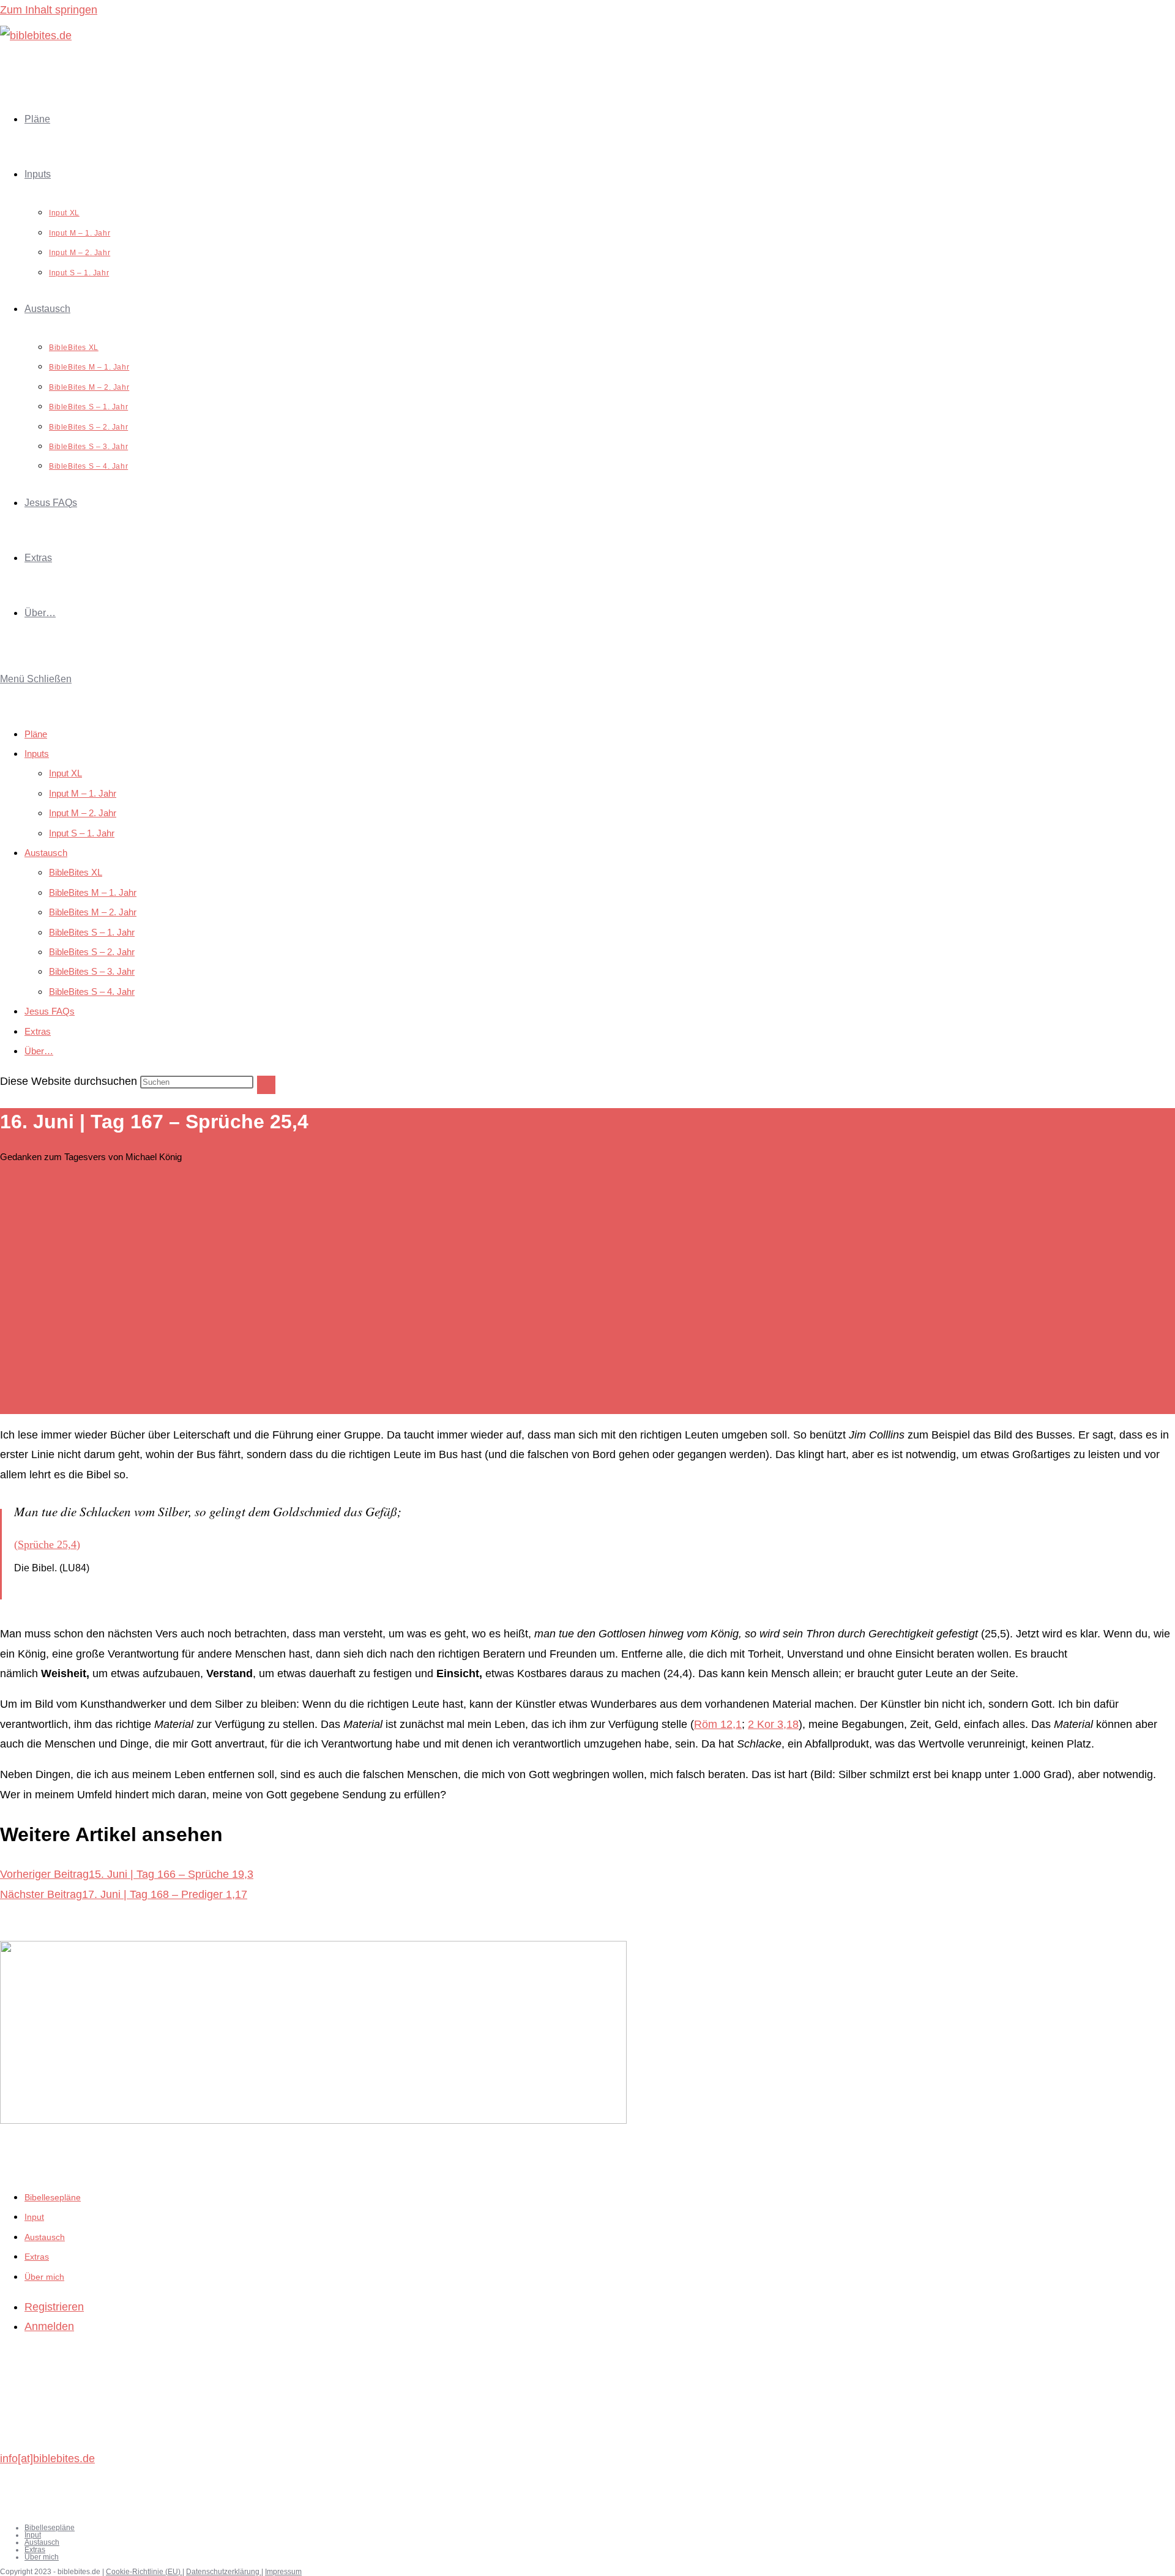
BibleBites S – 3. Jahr (92, 971)
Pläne (36, 734)
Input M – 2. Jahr (83, 813)
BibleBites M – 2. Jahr (93, 912)
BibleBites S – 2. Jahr (92, 952)
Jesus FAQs (50, 1011)
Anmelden (49, 2326)
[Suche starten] (266, 1085)
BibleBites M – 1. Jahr (93, 892)
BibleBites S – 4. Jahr (92, 992)
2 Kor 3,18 (773, 1724)
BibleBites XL (76, 872)
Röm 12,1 (718, 1724)
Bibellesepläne (53, 2197)
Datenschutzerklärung (224, 2572)
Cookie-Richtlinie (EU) (144, 2572)
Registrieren (54, 2307)
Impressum (283, 2572)
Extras (38, 1031)
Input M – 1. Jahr (83, 793)
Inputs (37, 754)
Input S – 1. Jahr (82, 833)
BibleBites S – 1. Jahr (92, 932)
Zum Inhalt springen (49, 10)
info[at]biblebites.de (47, 2459)
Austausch (46, 853)
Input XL (65, 773)
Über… (39, 1051)
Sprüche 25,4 (47, 1544)
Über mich (44, 2277)
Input (34, 2217)
